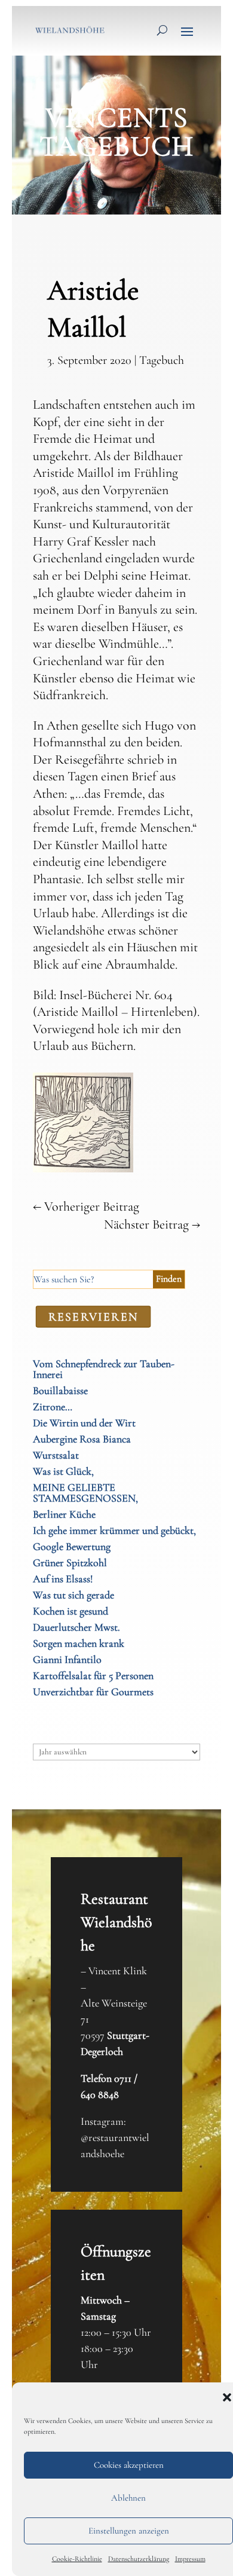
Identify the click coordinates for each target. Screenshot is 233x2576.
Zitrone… (53, 1407)
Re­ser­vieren (93, 1316)
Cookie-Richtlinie (77, 2559)
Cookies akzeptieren (129, 2465)
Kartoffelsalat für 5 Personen (93, 1676)
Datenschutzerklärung (139, 2559)
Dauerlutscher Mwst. (76, 1627)
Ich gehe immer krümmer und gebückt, (114, 1530)
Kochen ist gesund (70, 1611)
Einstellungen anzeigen (129, 2531)
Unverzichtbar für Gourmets (93, 1692)
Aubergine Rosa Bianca (82, 1439)
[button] (227, 2397)
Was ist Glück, (63, 1471)
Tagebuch (162, 360)
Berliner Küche (64, 1514)
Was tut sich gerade (73, 1595)
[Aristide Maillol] (83, 1169)
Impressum (190, 2559)
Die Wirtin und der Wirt (84, 1423)
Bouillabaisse (60, 1390)
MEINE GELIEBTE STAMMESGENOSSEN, (85, 1493)
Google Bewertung (72, 1546)
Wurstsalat (56, 1455)
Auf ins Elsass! (63, 1579)
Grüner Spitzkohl (70, 1563)
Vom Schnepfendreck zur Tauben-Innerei (104, 1369)
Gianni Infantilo (67, 1659)
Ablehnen (128, 2498)
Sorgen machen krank (79, 1643)
